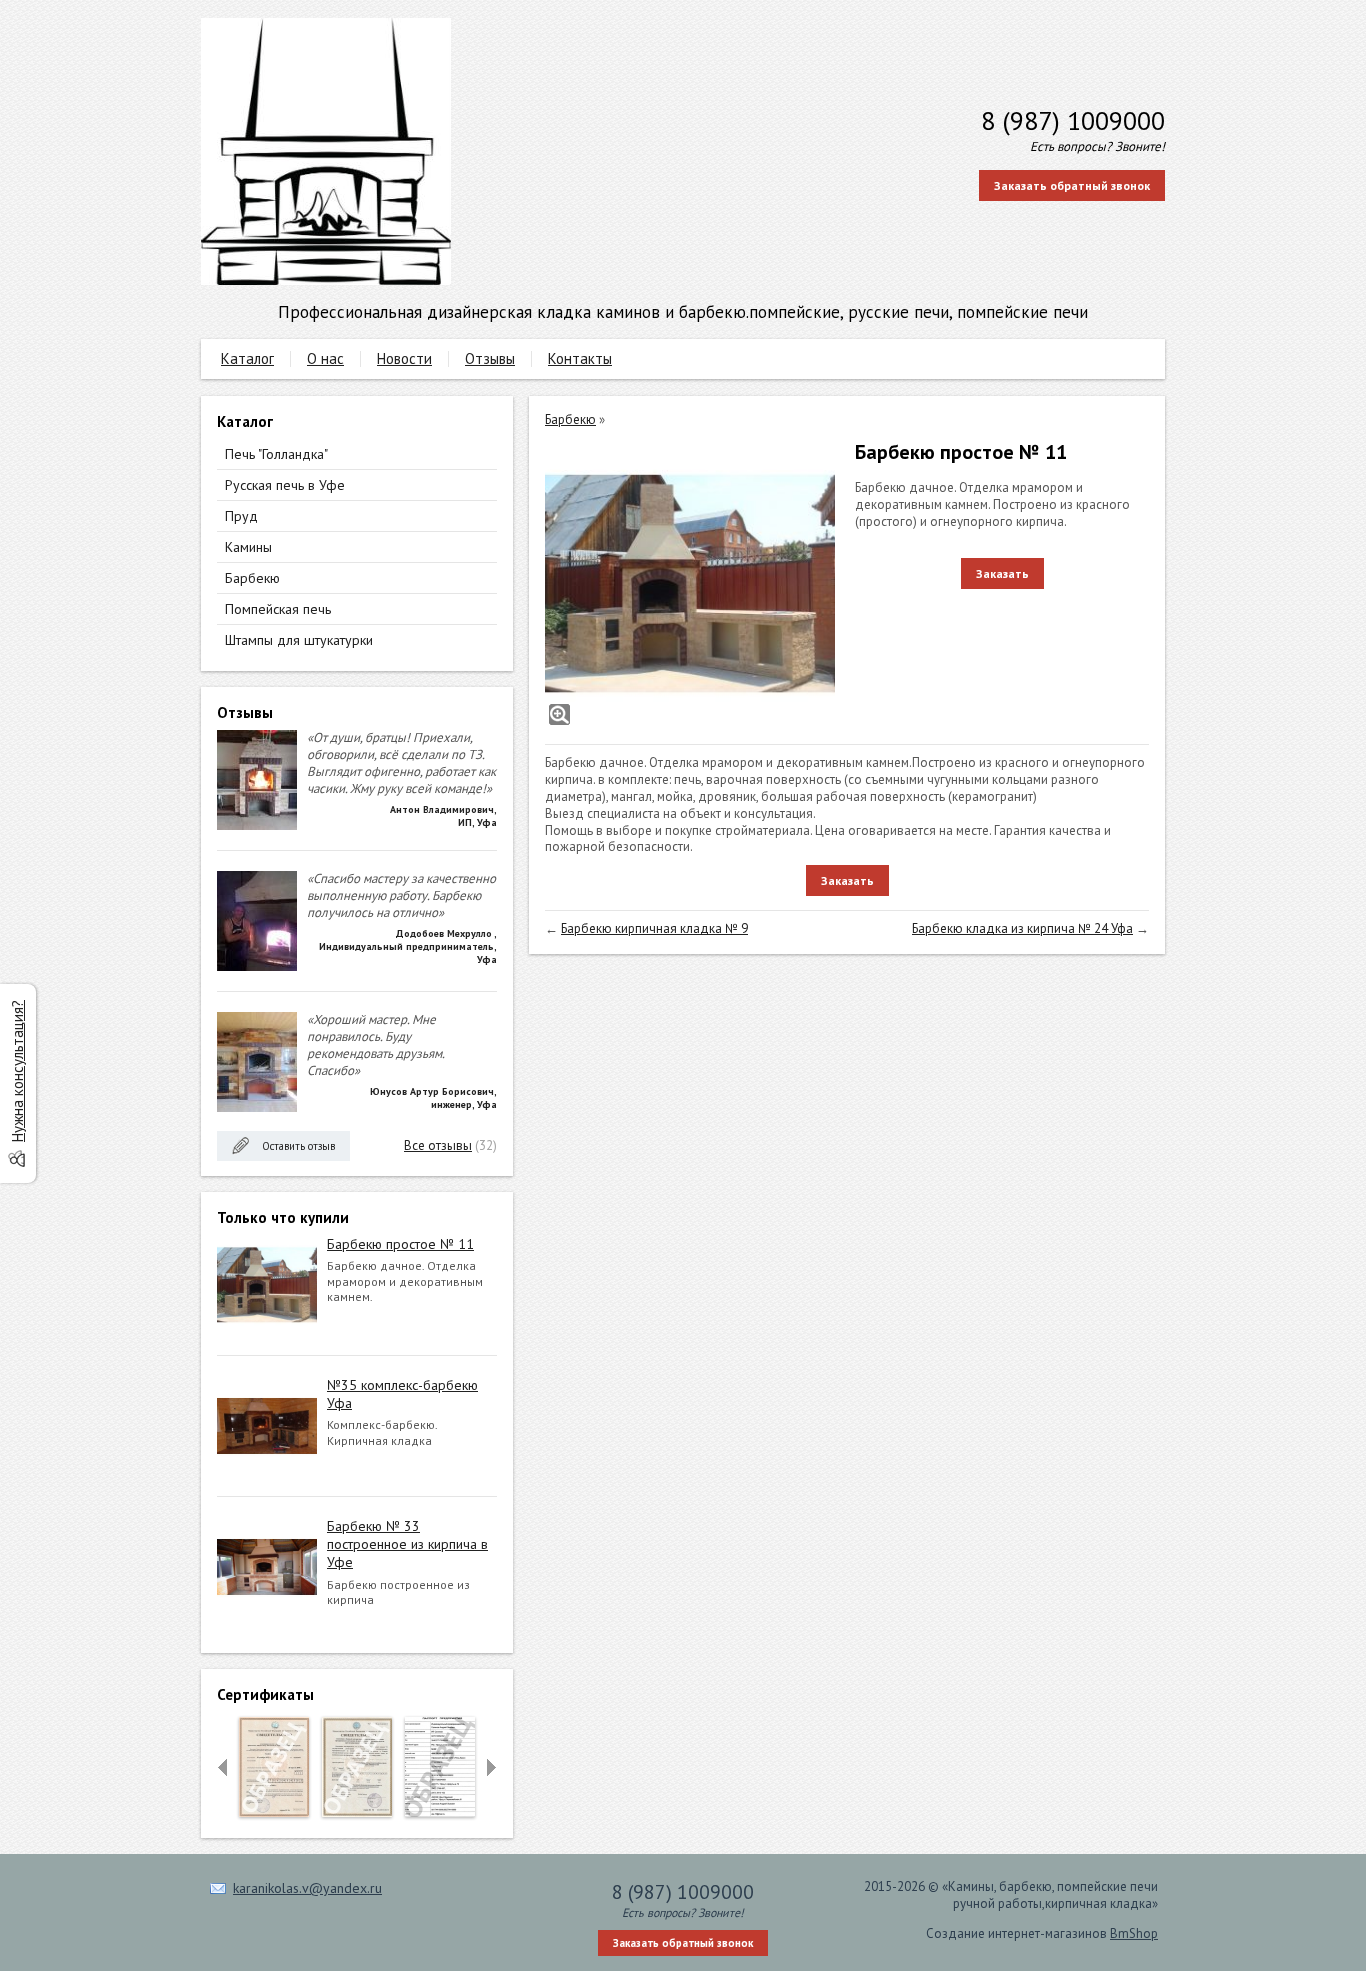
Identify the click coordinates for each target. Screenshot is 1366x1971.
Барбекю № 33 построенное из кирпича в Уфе (407, 1544)
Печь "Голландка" (276, 454)
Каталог (247, 358)
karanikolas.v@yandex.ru (307, 1888)
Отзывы (490, 358)
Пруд (241, 516)
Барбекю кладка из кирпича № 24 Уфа (1022, 928)
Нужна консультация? (17, 1071)
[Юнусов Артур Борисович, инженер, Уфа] (257, 1107)
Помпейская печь (278, 609)
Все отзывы (438, 1145)
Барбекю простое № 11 (400, 1244)
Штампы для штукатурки (299, 640)
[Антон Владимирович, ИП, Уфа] (257, 825)
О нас (325, 358)
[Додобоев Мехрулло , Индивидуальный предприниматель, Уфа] (257, 966)
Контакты (580, 358)
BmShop (1134, 1933)
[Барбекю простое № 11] (690, 584)
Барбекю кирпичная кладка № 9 (654, 928)
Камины (248, 547)
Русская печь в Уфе (285, 485)
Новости (404, 358)
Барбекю (252, 578)
